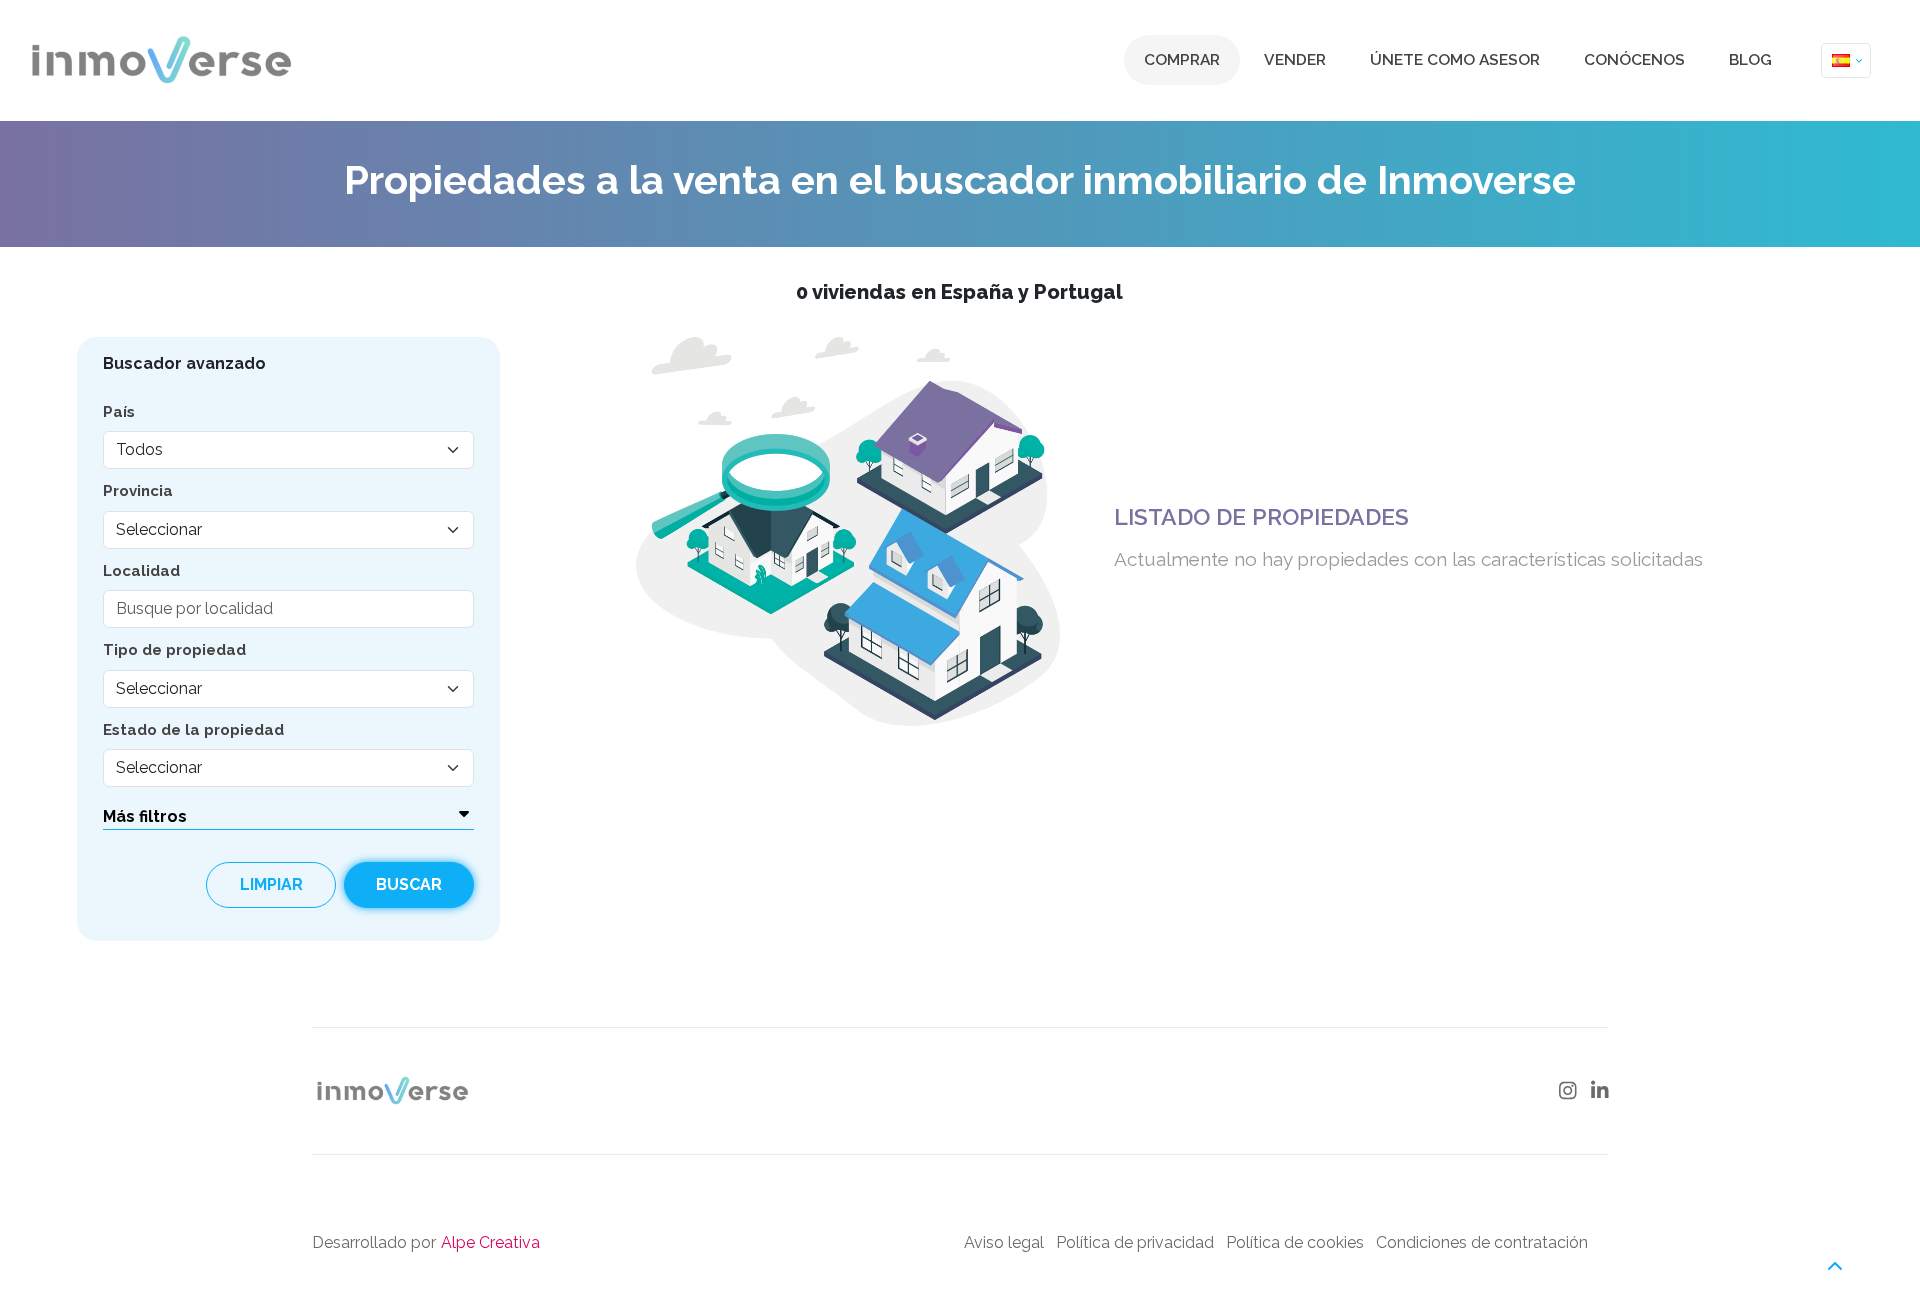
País (119, 412)
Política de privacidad (1135, 1242)
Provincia (138, 491)
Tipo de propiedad (174, 650)
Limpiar (271, 884)
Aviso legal (1004, 1242)
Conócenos (1634, 59)
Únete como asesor (1455, 59)
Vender (1295, 59)
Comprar (1182, 59)
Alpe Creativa (490, 1242)
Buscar (409, 884)
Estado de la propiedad (193, 730)
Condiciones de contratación (1482, 1242)
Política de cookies (1295, 1242)
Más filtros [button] (145, 816)
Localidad (141, 571)
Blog (1750, 59)
